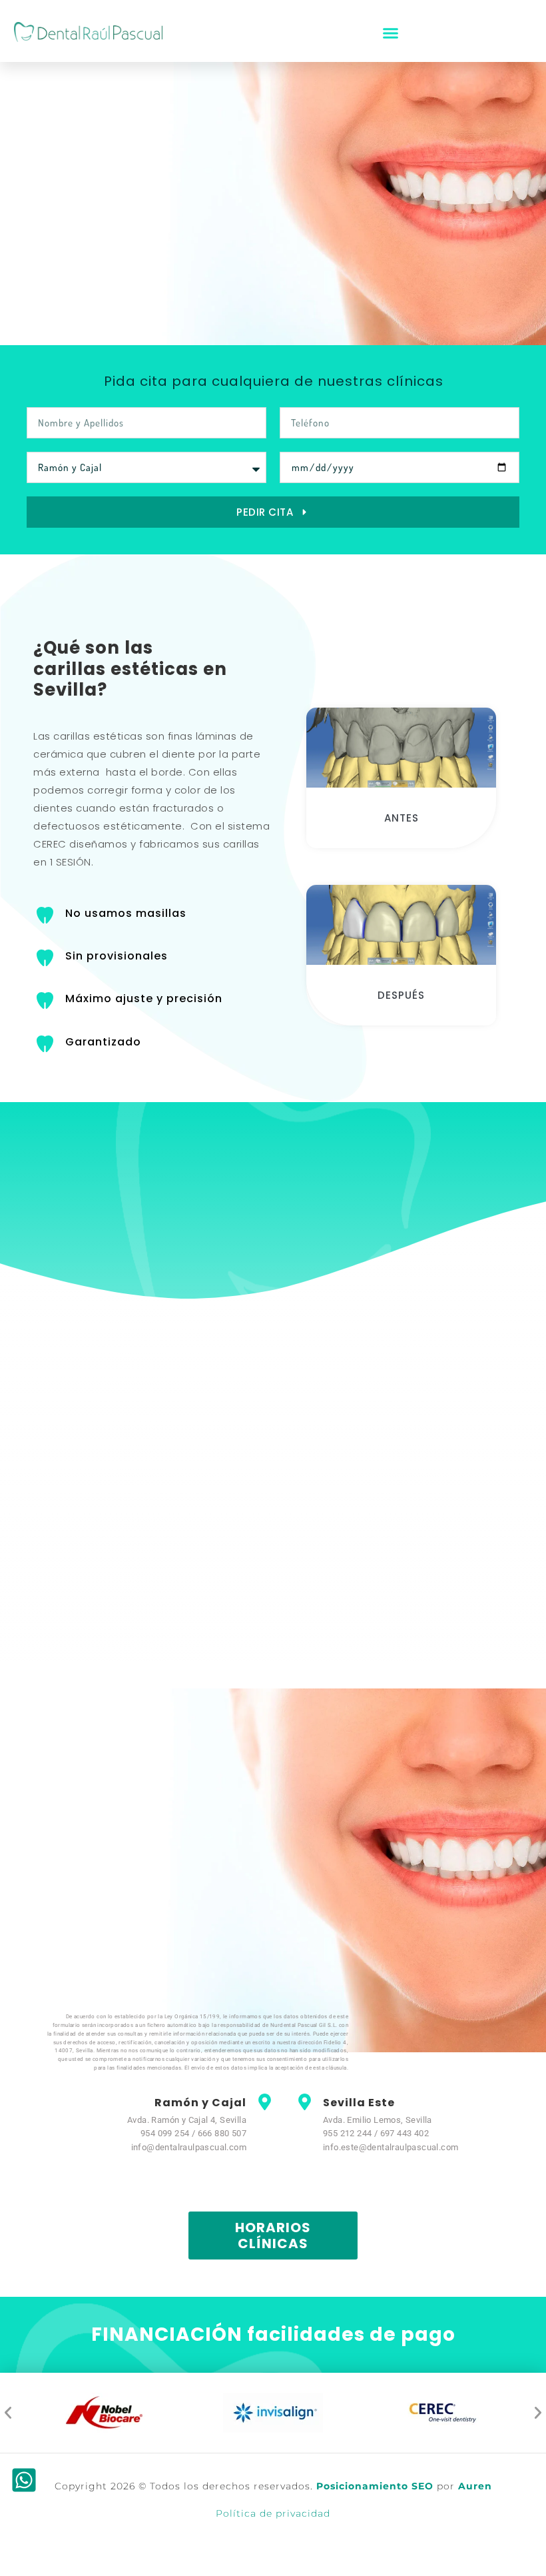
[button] (391, 33)
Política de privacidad (273, 2513)
